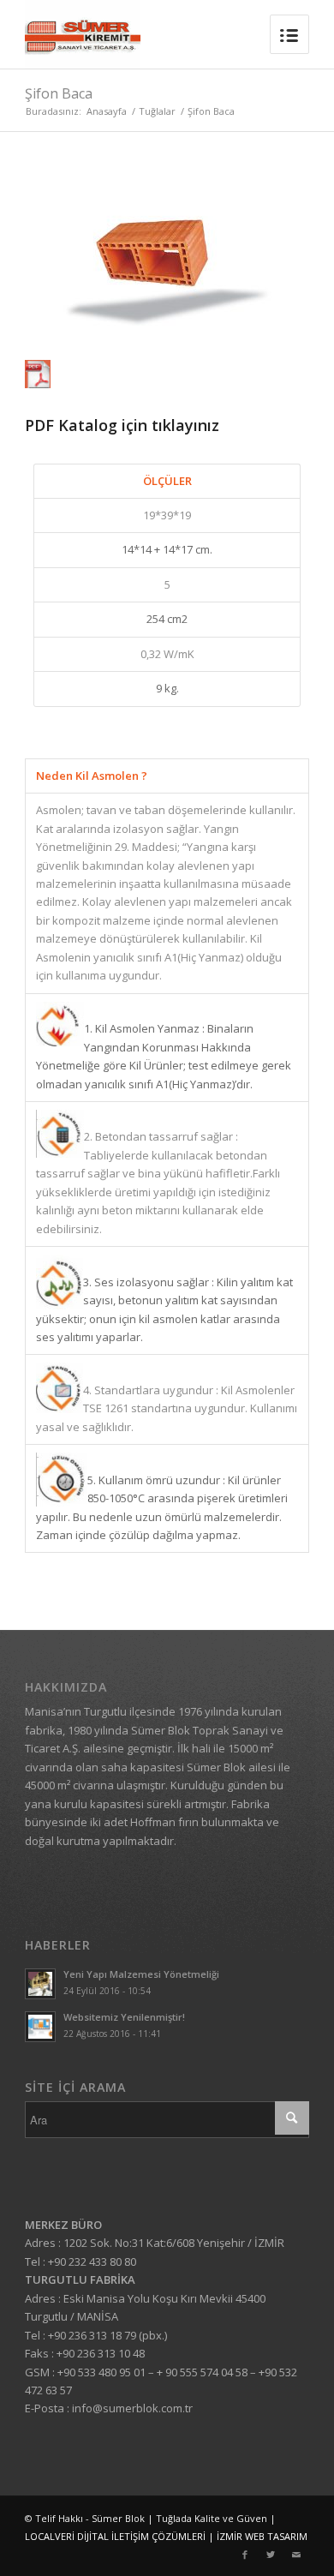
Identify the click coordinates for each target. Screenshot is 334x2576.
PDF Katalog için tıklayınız (122, 425)
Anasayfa (107, 111)
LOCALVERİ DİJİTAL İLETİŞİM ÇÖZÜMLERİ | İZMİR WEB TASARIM (166, 2536)
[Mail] (296, 2555)
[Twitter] (271, 2555)
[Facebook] (245, 2555)
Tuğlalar (157, 111)
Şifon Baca (59, 93)
